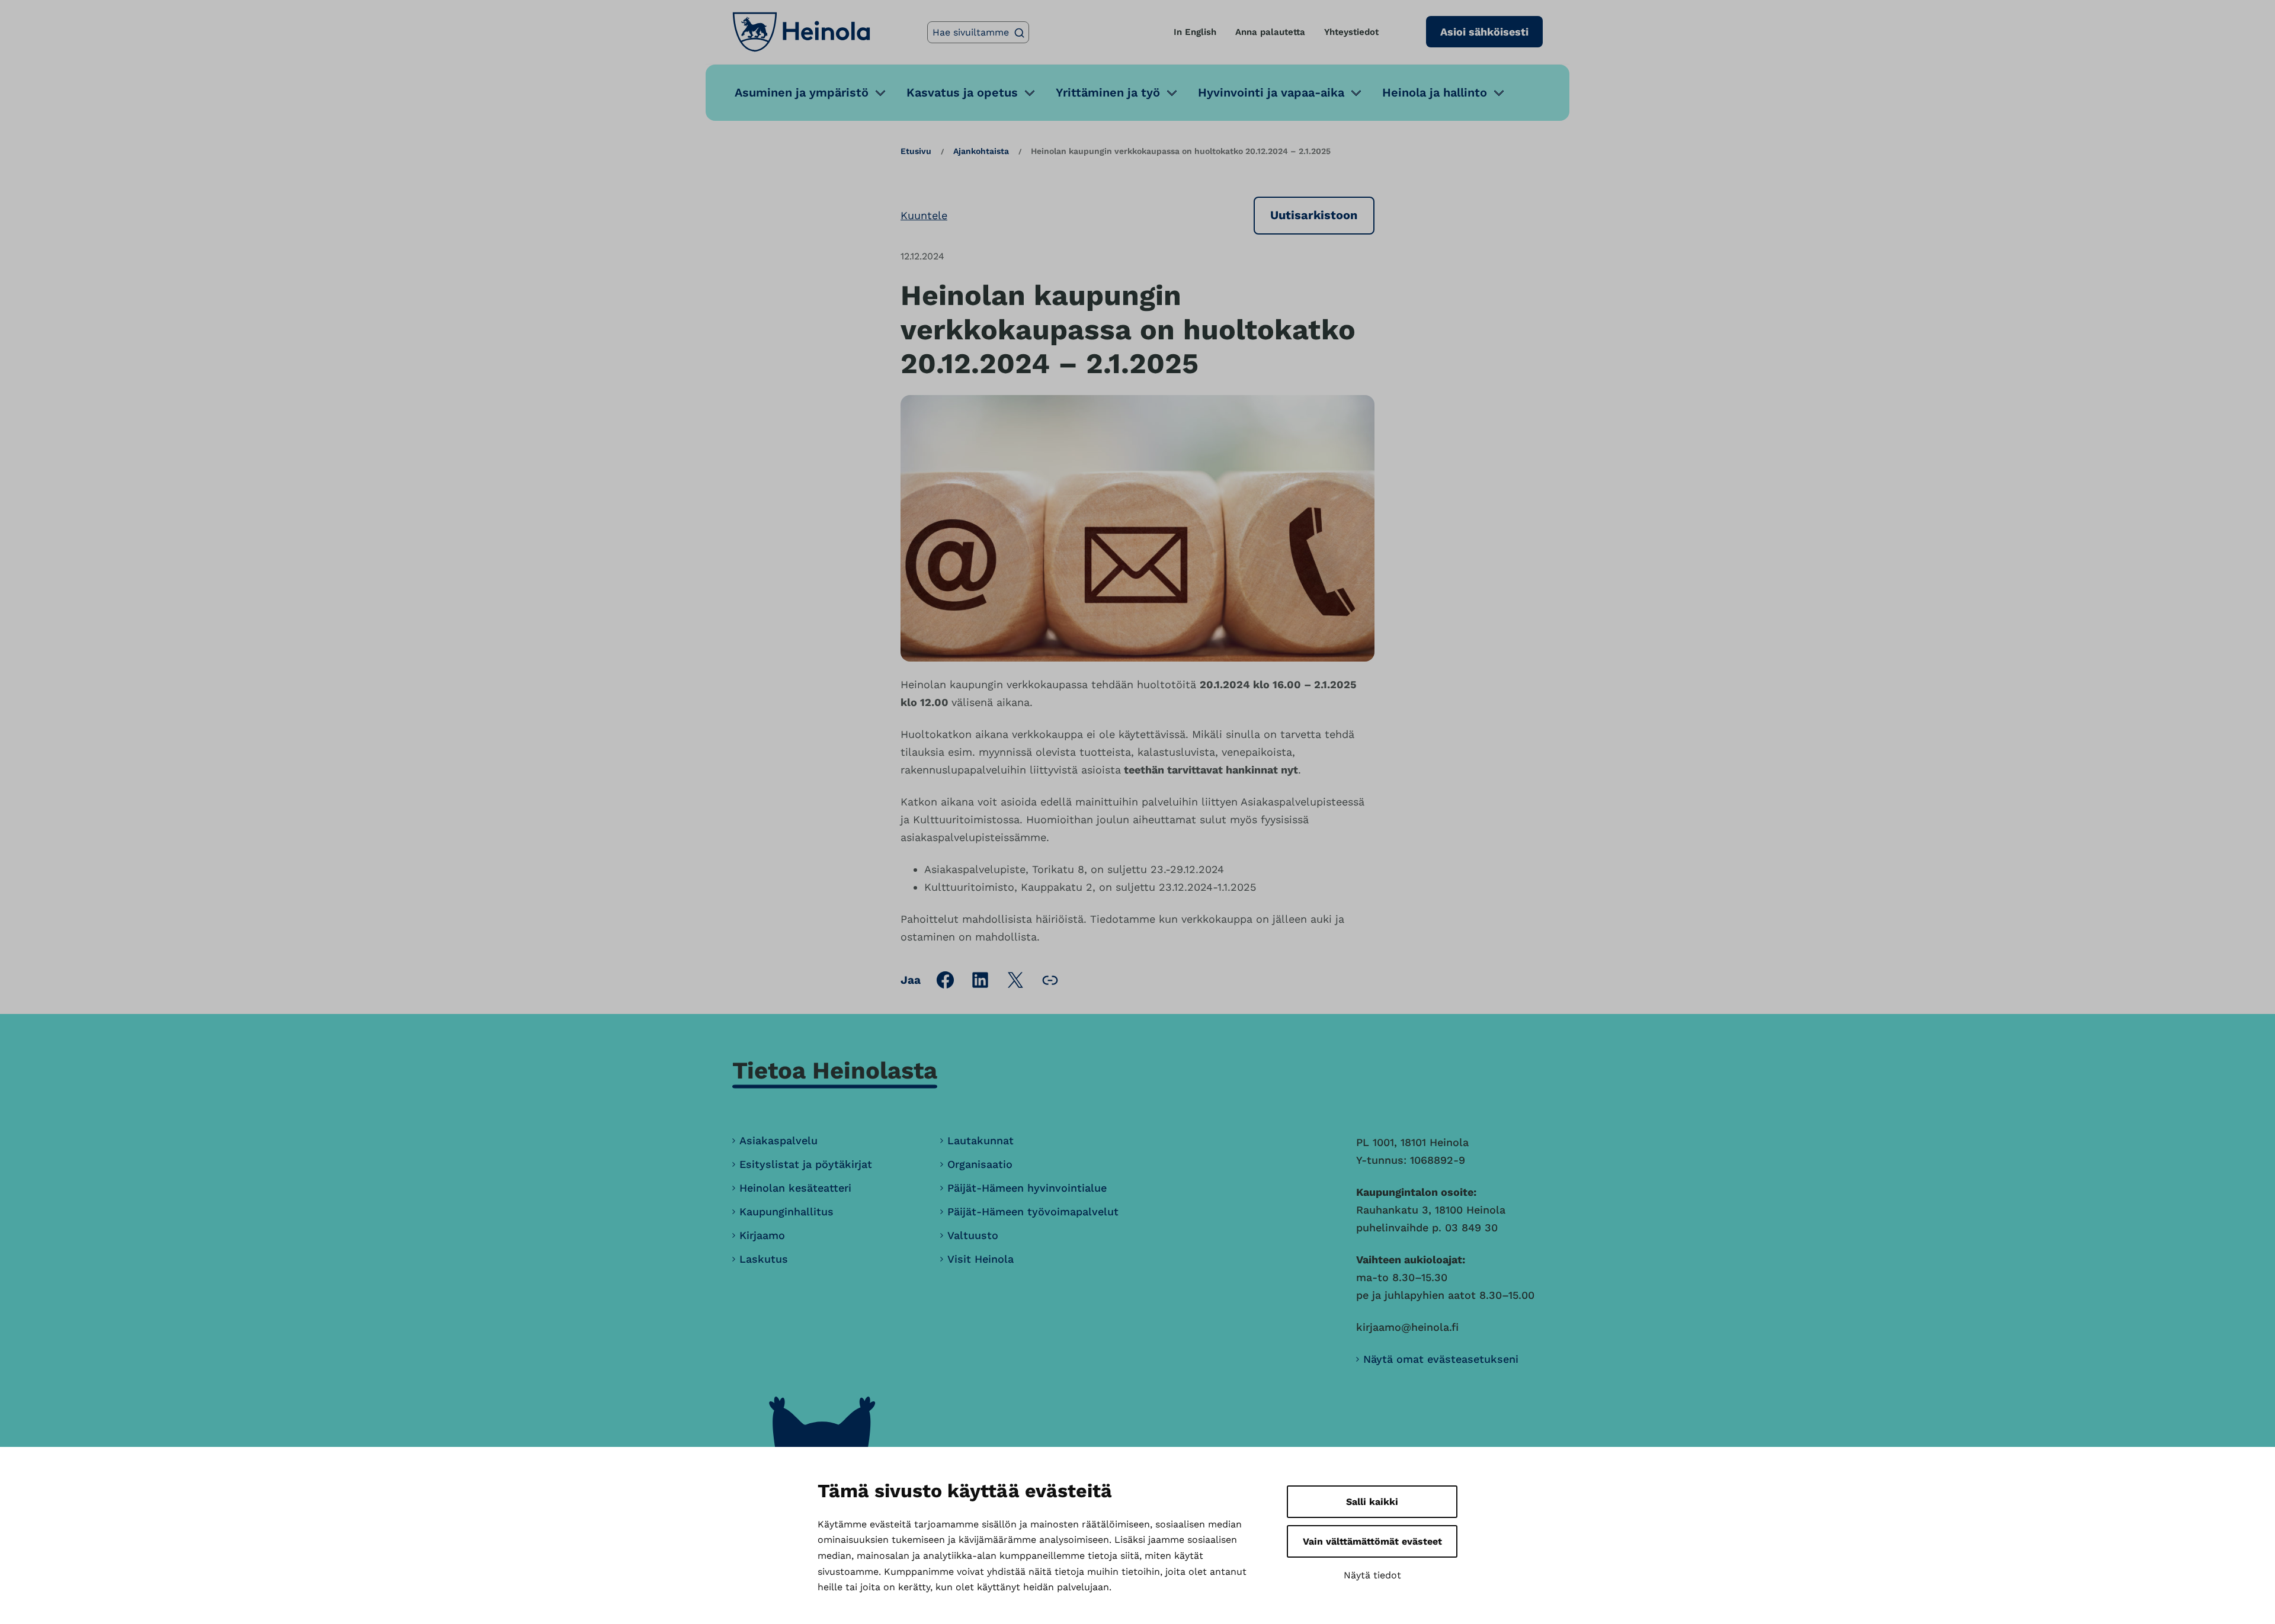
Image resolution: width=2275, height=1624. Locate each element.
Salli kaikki (1372, 1502)
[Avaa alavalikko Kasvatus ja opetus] (1030, 93)
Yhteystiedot (1351, 32)
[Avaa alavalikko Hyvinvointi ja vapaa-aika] (1356, 93)
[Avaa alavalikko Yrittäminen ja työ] (1172, 93)
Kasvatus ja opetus (962, 92)
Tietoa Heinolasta (835, 1071)
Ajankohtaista (981, 151)
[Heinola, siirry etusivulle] (801, 32)
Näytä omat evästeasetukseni (1441, 1359)
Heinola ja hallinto (1435, 92)
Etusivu (916, 151)
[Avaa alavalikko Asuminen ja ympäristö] (880, 93)
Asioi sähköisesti (1484, 32)
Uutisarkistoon (1314, 215)
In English (1195, 32)
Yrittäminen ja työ (1108, 92)
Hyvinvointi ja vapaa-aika (1271, 92)
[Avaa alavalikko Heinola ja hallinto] (1499, 93)
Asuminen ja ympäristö (802, 92)
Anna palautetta (1270, 32)
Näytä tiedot (1372, 1575)
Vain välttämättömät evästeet (1372, 1541)
